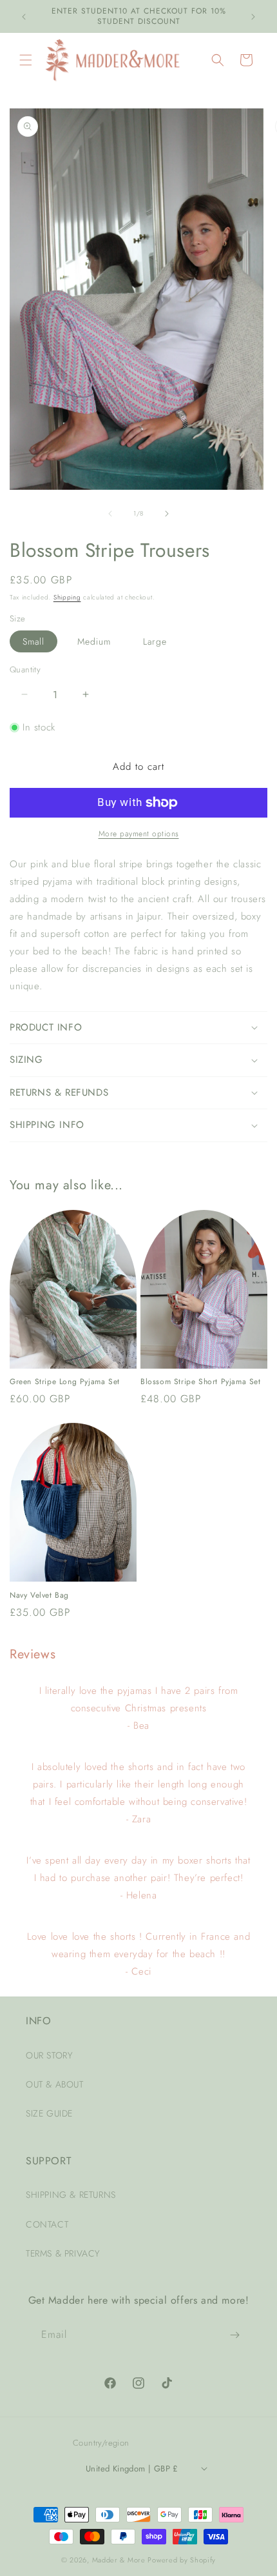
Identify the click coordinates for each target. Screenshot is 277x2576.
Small (33, 641)
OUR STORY (49, 2055)
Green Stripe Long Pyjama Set (65, 1382)
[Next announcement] (253, 17)
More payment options (139, 834)
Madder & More (119, 2560)
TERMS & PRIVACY (63, 2253)
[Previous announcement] (24, 17)
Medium (94, 641)
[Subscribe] (235, 2335)
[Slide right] (167, 514)
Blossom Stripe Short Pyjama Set (201, 1382)
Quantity (25, 669)
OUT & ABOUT (55, 2084)
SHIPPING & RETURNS (71, 2195)
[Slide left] (110, 514)
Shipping (67, 597)
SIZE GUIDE (49, 2113)
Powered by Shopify (182, 2560)
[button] (26, 60)
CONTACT (47, 2224)
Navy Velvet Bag (39, 1596)
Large (155, 641)
